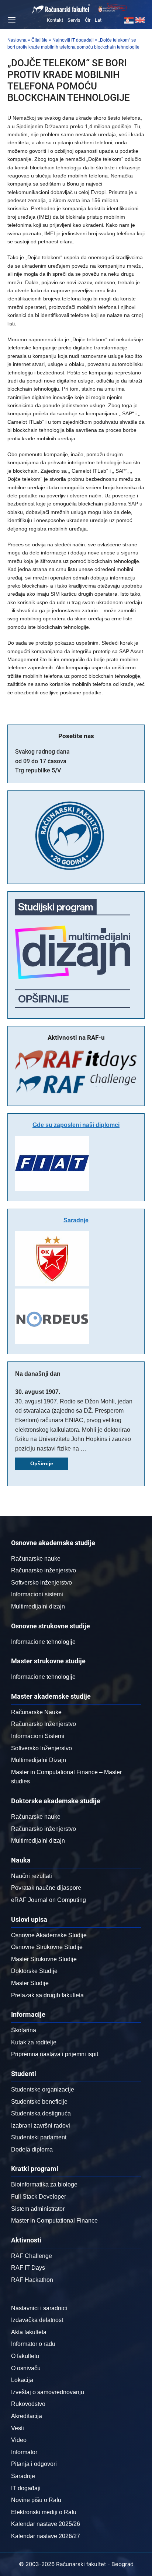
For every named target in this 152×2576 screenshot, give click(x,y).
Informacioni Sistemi (38, 1736)
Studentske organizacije (43, 2089)
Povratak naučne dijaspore (46, 1888)
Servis (74, 20)
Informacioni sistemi (37, 1594)
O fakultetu (25, 2356)
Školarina (24, 2030)
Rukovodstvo (28, 2404)
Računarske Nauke (36, 1712)
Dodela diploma (32, 2149)
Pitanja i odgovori (34, 2464)
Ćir (88, 20)
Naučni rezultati (32, 1876)
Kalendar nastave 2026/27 (46, 2536)
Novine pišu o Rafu (36, 2500)
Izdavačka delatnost (37, 2320)
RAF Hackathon (32, 2280)
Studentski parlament (39, 2137)
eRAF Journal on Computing (49, 1900)
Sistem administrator (38, 2209)
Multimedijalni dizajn (38, 1606)
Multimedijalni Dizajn (39, 1760)
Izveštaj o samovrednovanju (48, 2392)
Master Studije (30, 1983)
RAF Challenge (32, 2256)
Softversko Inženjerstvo (42, 1748)
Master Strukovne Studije (44, 1959)
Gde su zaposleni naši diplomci (76, 1125)
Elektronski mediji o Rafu (44, 2512)
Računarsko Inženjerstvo (44, 1724)
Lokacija (22, 2380)
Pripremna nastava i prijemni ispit (55, 2054)
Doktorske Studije (34, 1971)
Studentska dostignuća (41, 2113)
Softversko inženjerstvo (42, 1583)
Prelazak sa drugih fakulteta (47, 1995)
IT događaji (26, 2488)
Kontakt (55, 20)
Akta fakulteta (29, 2332)
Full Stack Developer (39, 2197)
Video (19, 2440)
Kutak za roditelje (34, 2042)
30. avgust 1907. (38, 1392)
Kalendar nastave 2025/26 (46, 2524)
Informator (24, 2452)
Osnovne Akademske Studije (49, 1935)
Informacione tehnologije (43, 1642)
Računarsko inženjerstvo (44, 1570)
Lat (98, 20)
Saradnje (76, 1220)
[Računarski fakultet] (61, 9)
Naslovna (17, 40)
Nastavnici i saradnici (39, 2308)
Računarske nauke (36, 1559)
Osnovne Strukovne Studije (47, 1947)
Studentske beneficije (39, 2102)
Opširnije (42, 1463)
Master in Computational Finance (54, 2221)
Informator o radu (33, 2344)
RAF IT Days (28, 2268)
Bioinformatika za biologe (44, 2184)
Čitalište (39, 40)
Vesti (18, 2428)
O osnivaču (26, 2368)
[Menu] (11, 20)
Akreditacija (27, 2416)
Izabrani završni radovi (41, 2126)
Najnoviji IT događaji (73, 40)
